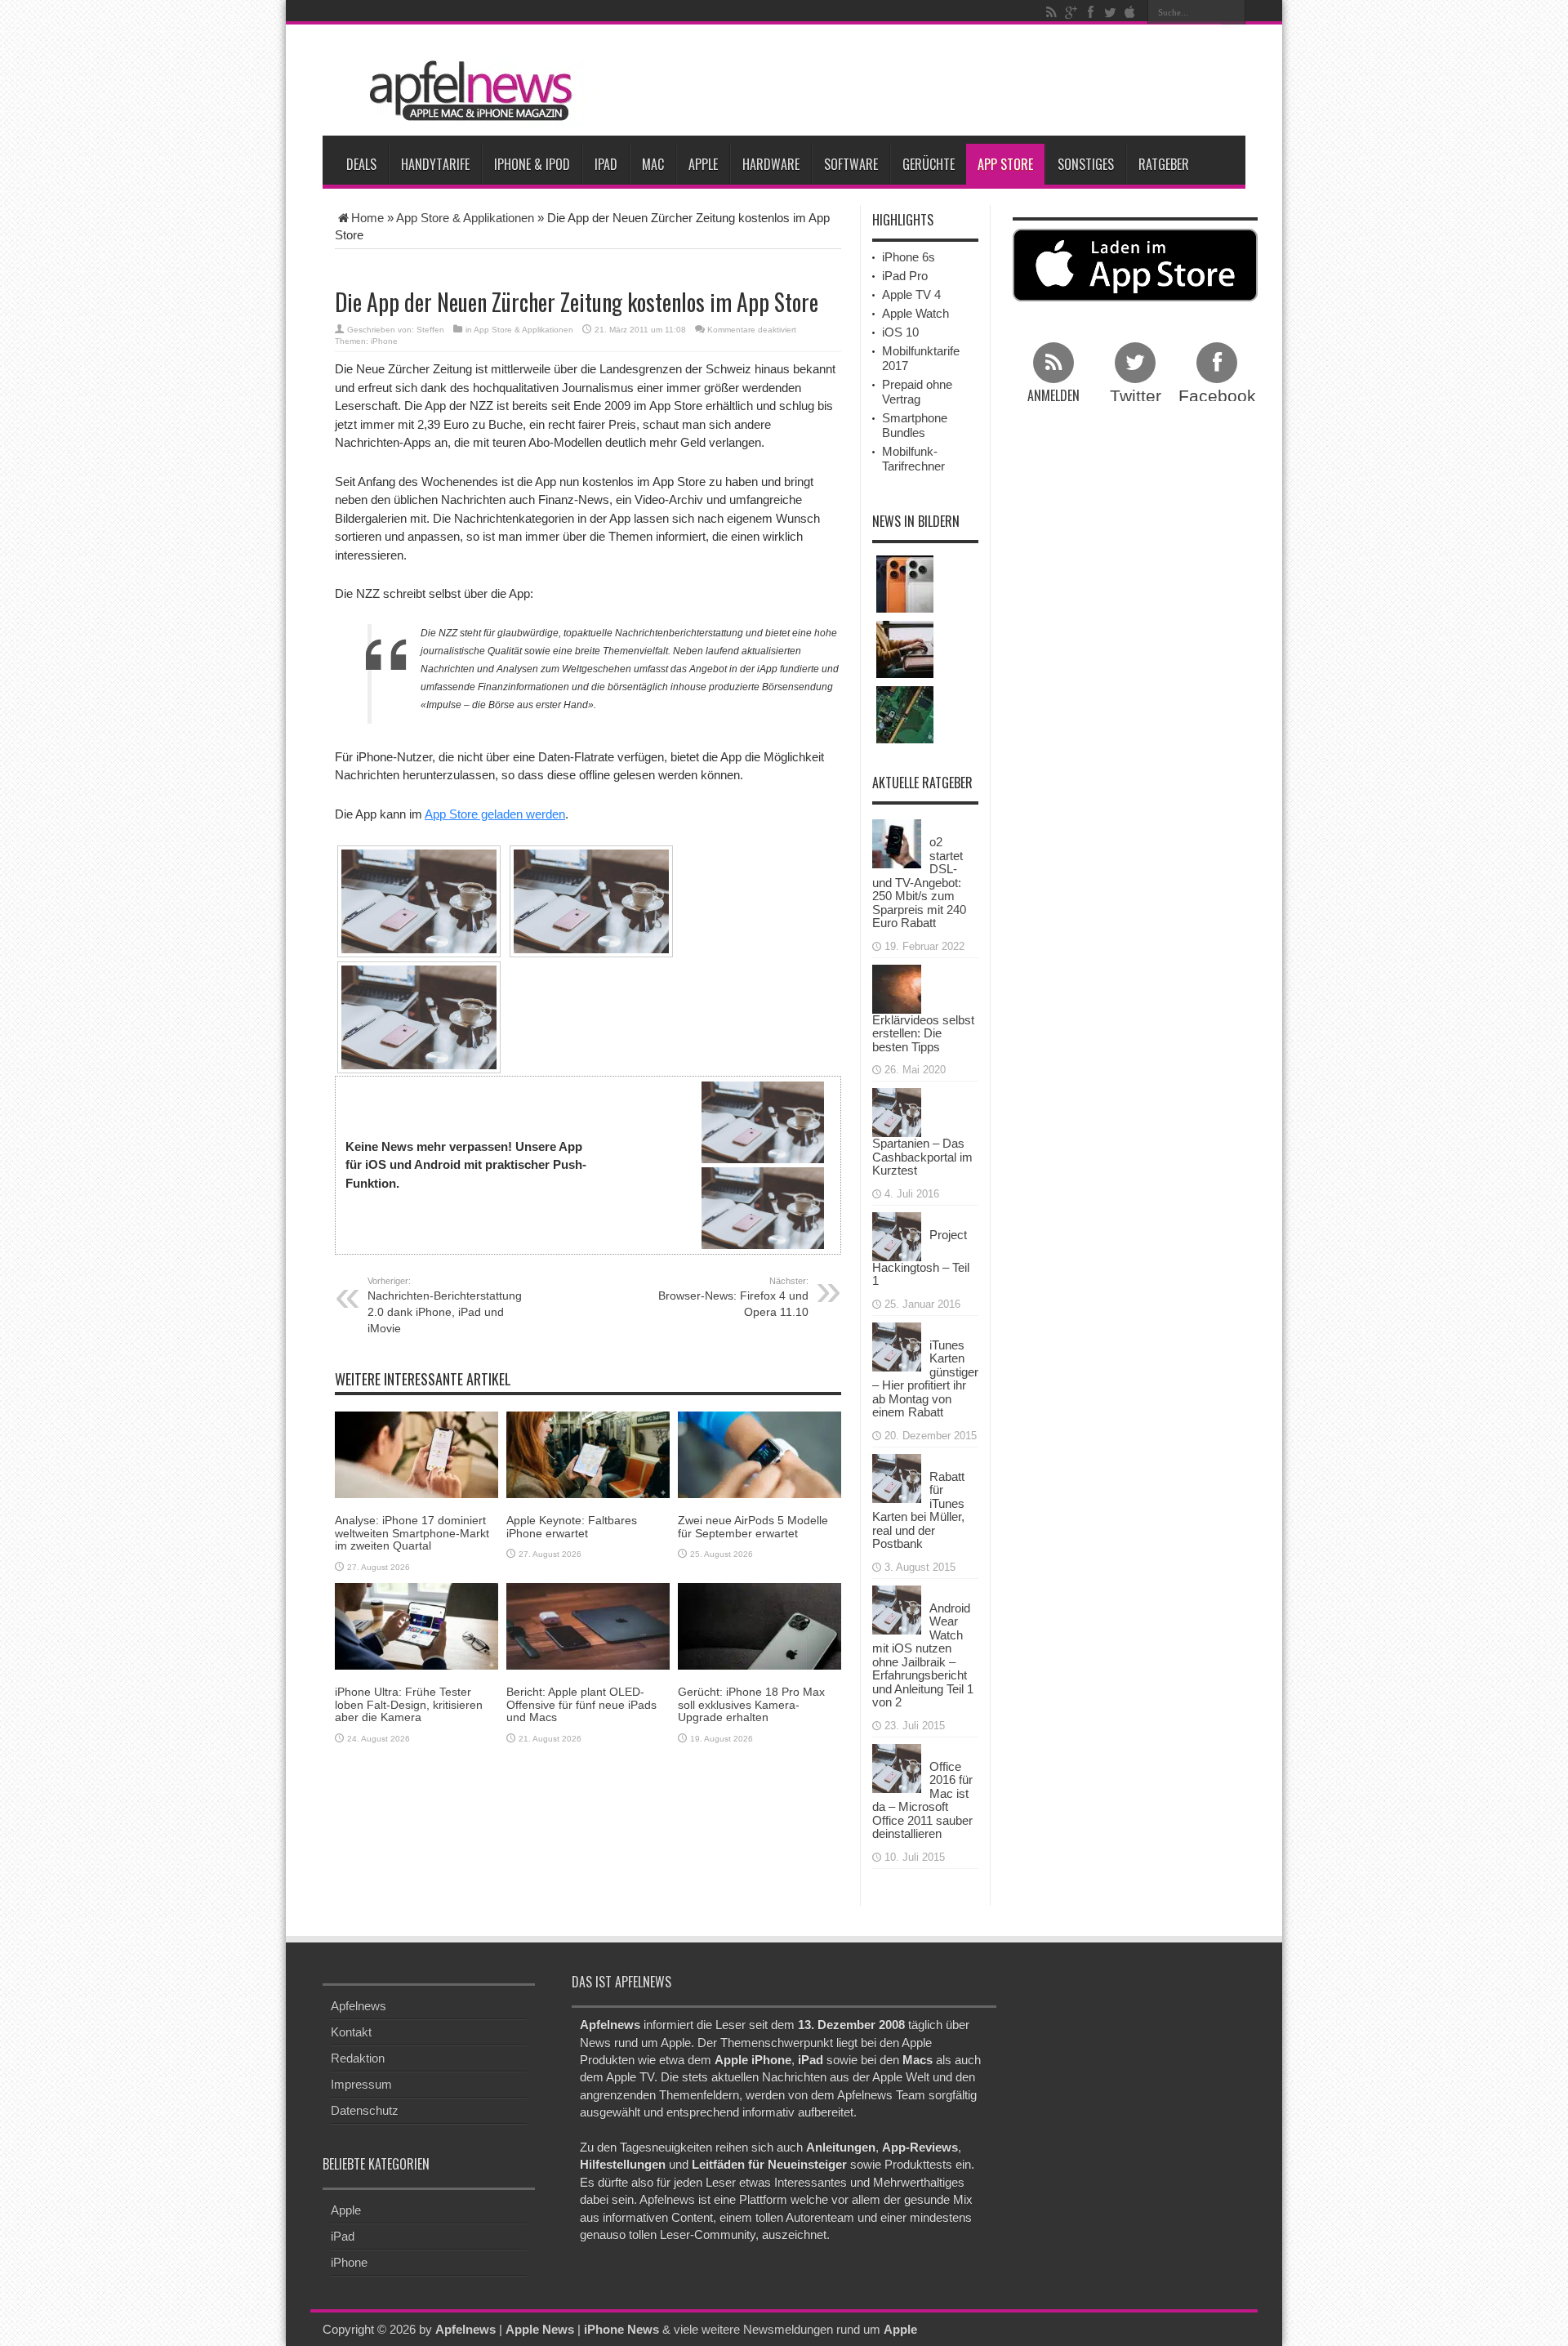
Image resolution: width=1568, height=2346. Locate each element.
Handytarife (435, 164)
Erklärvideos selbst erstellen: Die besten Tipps (923, 1033)
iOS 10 (900, 332)
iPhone (384, 341)
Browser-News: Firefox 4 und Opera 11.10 (733, 1297)
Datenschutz (365, 2110)
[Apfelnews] (465, 91)
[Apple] (1129, 12)
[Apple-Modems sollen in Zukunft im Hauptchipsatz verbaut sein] (905, 715)
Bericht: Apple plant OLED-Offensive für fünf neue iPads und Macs (581, 1704)
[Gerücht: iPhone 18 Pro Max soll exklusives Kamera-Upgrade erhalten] (759, 1625)
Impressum (361, 2084)
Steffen (430, 330)
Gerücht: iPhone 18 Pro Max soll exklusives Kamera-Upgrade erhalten (751, 1704)
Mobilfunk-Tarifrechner (913, 459)
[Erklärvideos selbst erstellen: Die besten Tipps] (897, 987)
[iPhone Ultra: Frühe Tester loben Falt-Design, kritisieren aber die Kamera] (416, 1625)
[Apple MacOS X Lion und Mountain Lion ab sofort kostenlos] (905, 649)
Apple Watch (915, 313)
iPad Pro (905, 276)
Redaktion (358, 2058)
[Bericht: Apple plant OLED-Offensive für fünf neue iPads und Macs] (588, 1625)
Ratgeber (1164, 164)
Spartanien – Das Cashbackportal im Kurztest (922, 1157)
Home (367, 218)
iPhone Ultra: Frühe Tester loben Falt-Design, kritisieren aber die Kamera (409, 1704)
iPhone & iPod (532, 164)
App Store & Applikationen (465, 218)
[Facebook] (1090, 12)
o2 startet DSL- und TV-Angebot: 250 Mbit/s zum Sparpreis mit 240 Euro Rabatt (919, 882)
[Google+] (1071, 12)
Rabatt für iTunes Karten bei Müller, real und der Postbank (918, 1510)
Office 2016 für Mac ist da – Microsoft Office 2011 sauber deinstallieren (922, 1800)
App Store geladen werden (495, 814)
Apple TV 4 (911, 294)
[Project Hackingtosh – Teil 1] (897, 1235)
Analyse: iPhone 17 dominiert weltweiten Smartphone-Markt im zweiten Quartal (412, 1533)
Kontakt (351, 2032)
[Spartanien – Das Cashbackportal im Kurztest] (897, 1111)
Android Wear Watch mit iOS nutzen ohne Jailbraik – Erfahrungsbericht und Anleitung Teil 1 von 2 (923, 1655)
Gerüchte (929, 164)
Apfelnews (359, 2006)
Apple (703, 164)
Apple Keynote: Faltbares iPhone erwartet (572, 1526)
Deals (361, 164)
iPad (606, 164)
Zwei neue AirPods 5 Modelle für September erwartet (753, 1526)
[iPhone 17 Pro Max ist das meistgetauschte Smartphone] (905, 584)
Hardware (771, 164)
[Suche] (1233, 12)
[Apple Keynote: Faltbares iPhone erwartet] (588, 1454)
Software (851, 164)
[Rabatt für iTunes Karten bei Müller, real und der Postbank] (897, 1476)
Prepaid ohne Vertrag (917, 392)
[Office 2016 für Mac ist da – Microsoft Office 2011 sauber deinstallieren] (897, 1766)
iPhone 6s (909, 257)
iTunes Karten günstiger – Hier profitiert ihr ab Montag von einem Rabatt (925, 1379)
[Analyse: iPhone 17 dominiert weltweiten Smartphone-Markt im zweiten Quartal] (416, 1454)
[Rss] (1051, 12)
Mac (653, 164)
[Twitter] (1110, 12)
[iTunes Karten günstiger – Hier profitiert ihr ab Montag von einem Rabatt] (897, 1345)
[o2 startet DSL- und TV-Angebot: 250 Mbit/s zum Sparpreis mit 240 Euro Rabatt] (897, 843)
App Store (1005, 164)
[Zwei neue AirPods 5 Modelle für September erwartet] (759, 1454)
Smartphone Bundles (915, 425)
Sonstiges (1086, 164)
